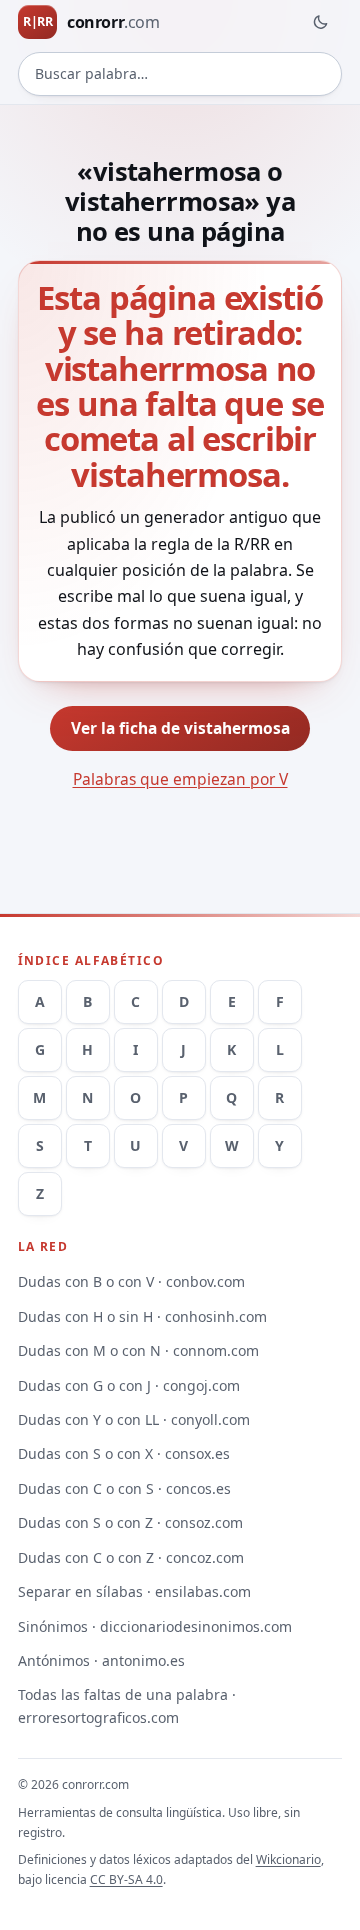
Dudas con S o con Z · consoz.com (130, 1522)
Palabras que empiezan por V (180, 779)
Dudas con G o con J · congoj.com (129, 1385)
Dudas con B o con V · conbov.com (131, 1281)
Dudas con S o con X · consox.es (124, 1453)
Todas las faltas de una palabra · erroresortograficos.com (127, 1706)
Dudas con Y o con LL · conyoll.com (134, 1419)
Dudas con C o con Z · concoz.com (131, 1557)
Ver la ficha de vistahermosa (180, 728)
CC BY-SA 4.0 (126, 1879)
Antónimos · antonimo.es (101, 1660)
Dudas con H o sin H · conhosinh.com (142, 1316)
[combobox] (180, 74)
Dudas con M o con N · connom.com (138, 1350)
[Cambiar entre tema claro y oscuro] (320, 22)
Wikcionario (288, 1859)
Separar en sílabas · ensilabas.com (134, 1591)
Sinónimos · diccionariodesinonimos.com (155, 1626)
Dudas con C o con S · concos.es (124, 1488)
